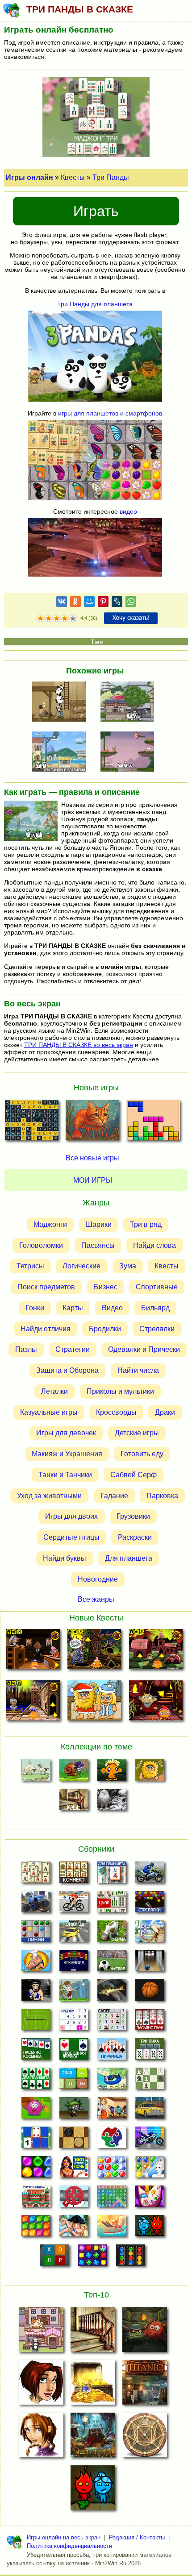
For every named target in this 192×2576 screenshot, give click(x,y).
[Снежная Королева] (150, 2169)
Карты (73, 1308)
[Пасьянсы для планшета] (36, 2081)
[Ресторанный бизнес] (36, 1963)
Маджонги (50, 1224)
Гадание (114, 1496)
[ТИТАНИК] (145, 2385)
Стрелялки (157, 1329)
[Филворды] (112, 2199)
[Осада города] (74, 2111)
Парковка (162, 1496)
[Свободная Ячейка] (74, 2052)
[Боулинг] (150, 1963)
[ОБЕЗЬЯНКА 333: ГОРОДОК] (156, 1651)
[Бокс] (36, 1993)
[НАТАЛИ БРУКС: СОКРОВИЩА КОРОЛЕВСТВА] (41, 2438)
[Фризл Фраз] (36, 2111)
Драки (165, 1412)
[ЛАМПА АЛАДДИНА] (93, 2438)
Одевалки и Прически (144, 1349)
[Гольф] (74, 1993)
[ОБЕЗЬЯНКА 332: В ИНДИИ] (33, 1702)
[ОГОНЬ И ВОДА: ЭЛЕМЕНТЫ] (93, 2490)
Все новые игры (92, 1158)
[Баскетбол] (150, 1993)
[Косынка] (36, 2052)
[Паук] (150, 2022)
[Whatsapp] (131, 603)
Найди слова (154, 1245)
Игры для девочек (66, 1433)
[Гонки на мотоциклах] (150, 1875)
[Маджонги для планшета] (112, 1875)
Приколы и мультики (120, 1391)
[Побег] (74, 1802)
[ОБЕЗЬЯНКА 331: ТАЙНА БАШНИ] (156, 1702)
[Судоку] (74, 2022)
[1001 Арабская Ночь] (74, 2169)
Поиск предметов (46, 1287)
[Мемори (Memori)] (36, 2140)
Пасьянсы (98, 1245)
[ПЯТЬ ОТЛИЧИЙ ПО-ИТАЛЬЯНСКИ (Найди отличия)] (92, 1123)
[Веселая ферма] (112, 1934)
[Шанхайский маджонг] (36, 1875)
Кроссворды (116, 1412)
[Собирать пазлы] (112, 2140)
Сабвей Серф (134, 1475)
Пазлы (26, 1349)
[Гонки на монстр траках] (36, 1904)
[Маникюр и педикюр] (150, 2199)
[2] (45, 619)
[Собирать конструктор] (150, 2140)
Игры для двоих (71, 1516)
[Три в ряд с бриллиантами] (93, 2258)
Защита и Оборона (67, 1370)
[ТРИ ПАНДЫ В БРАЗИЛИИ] (62, 752)
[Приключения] (112, 1802)
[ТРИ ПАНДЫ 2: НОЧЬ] (130, 752)
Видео (112, 1308)
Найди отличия (46, 1329)
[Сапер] (112, 2022)
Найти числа (138, 1370)
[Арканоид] (74, 1963)
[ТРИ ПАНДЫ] (62, 702)
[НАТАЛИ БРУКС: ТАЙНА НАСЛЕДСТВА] (41, 2385)
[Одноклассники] (75, 603)
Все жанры (96, 1599)
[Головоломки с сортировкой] (131, 2258)
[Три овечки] (36, 1773)
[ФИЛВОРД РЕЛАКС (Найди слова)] (32, 1123)
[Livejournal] (117, 603)
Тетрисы (30, 1266)
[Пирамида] (112, 2052)
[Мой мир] (89, 603)
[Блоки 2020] (36, 2228)
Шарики (99, 1224)
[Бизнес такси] (150, 2111)
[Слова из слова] (55, 2258)
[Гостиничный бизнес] (150, 1934)
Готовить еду (142, 1454)
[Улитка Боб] (74, 1773)
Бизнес (106, 1287)
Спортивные (157, 1287)
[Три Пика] (150, 2052)
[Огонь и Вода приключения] (150, 2228)
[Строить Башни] (36, 2199)
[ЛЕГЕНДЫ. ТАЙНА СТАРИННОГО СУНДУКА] (93, 2385)
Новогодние (98, 1579)
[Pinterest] (103, 603)
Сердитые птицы (71, 1537)
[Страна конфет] (36, 2169)
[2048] (74, 2081)
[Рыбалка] (112, 1993)
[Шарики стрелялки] (150, 1904)
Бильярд (155, 1308)
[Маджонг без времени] (112, 1904)
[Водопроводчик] (74, 2199)
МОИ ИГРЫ (93, 1180)
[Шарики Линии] (36, 1934)
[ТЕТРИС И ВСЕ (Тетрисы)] (153, 1123)
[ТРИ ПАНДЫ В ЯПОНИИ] (130, 702)
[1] (41, 619)
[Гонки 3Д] (74, 1934)
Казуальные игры (49, 1412)
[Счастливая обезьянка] (112, 1773)
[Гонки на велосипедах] (74, 1904)
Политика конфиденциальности (69, 2546)
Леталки (54, 1391)
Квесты (73, 177)
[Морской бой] (112, 2228)
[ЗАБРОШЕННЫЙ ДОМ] (93, 2332)
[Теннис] (36, 2022)
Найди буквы (65, 1558)
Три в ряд (146, 1224)
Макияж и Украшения (67, 1454)
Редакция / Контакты (137, 2537)
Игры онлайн (29, 177)
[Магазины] (112, 2111)
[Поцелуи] (74, 2228)
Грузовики (133, 1516)
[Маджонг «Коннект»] (74, 1875)
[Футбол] (112, 1963)
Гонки (35, 1308)
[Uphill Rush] (112, 2081)
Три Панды (111, 177)
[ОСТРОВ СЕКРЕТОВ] (145, 2438)
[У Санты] (112, 2169)
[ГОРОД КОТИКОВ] (41, 2332)
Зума (128, 1266)
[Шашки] (74, 2140)
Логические (81, 1266)
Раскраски (135, 1537)
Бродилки (105, 1329)
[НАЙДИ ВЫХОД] (145, 2332)
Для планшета (129, 1558)
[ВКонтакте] (62, 603)
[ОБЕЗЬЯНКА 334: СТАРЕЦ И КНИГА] (94, 1651)
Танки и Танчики (65, 1475)
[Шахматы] (150, 2081)
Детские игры (137, 1433)
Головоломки (41, 1245)
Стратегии (73, 1349)
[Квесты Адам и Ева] (150, 1773)
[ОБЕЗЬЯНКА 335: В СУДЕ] (33, 1651)
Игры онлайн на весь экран (64, 2537)
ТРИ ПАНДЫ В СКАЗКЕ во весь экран (79, 1045)
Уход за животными (49, 1496)
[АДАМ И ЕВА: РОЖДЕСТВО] (94, 1702)
